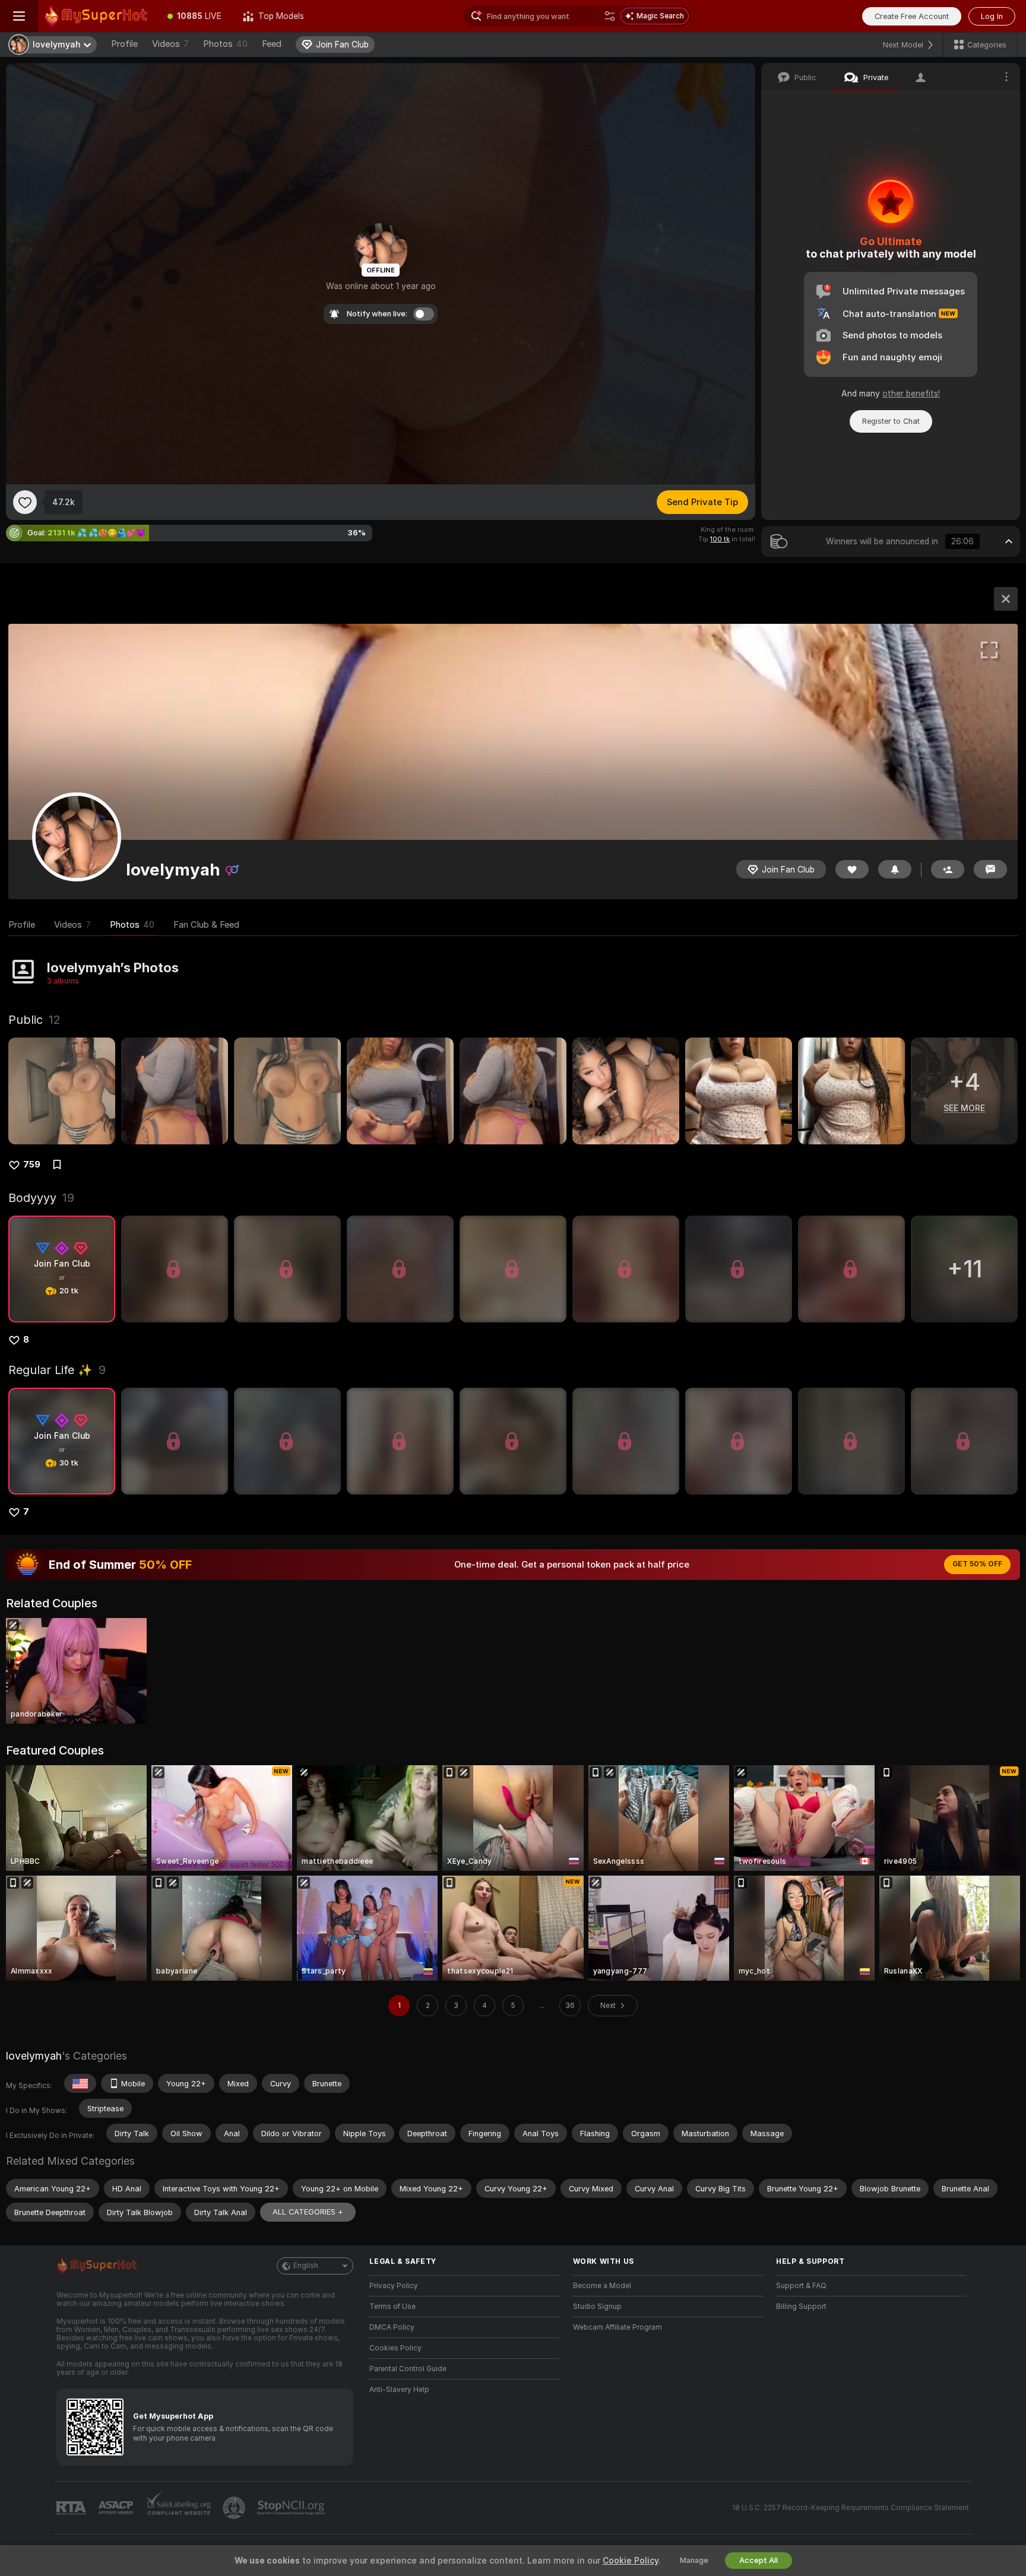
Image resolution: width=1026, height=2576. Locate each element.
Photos (225, 44)
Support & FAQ (801, 2286)
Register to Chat (891, 421)
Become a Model (602, 2286)
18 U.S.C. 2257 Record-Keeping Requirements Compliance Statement (851, 2508)
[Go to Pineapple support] (235, 2508)
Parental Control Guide (408, 2369)
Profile (124, 44)
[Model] (1006, 599)
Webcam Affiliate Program (617, 2327)
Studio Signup (597, 2307)
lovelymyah (34, 2056)
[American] (80, 2083)
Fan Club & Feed (206, 925)
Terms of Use (392, 2307)
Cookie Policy (631, 2561)
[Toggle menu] (19, 16)
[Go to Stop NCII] (292, 2508)
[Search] (610, 16)
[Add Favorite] (25, 502)
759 (32, 1165)
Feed (272, 44)
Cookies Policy (395, 2348)
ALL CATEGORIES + (308, 2212)
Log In (992, 16)
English (306, 2266)
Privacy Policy (394, 2286)
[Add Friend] (948, 869)
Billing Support (801, 2307)
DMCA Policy (392, 2327)
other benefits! (911, 394)
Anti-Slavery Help (399, 2390)
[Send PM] (990, 869)
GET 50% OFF (977, 1564)
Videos (170, 44)
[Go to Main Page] (97, 16)
